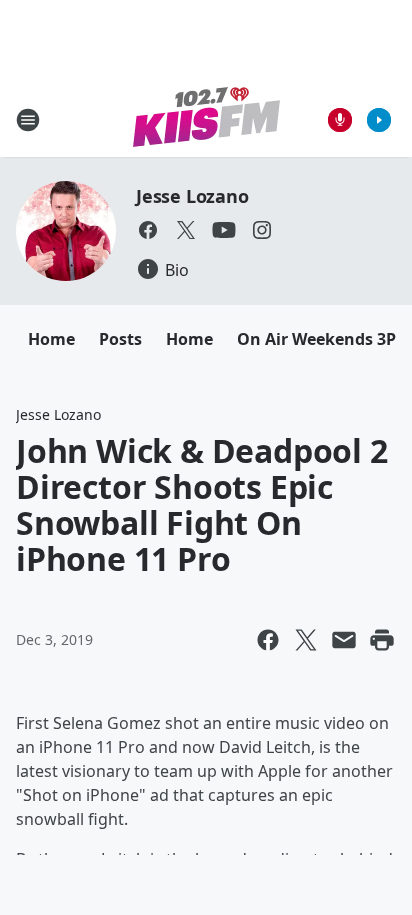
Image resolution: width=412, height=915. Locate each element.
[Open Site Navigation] (28, 120)
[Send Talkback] (340, 120)
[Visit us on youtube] (224, 230)
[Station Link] (206, 119)
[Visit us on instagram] (262, 230)
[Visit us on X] (186, 230)
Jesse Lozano (192, 196)
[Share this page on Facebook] (268, 640)
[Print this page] (382, 640)
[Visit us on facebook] (148, 230)
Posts (120, 339)
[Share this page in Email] (344, 640)
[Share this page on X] (306, 640)
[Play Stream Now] (379, 120)
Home (51, 339)
